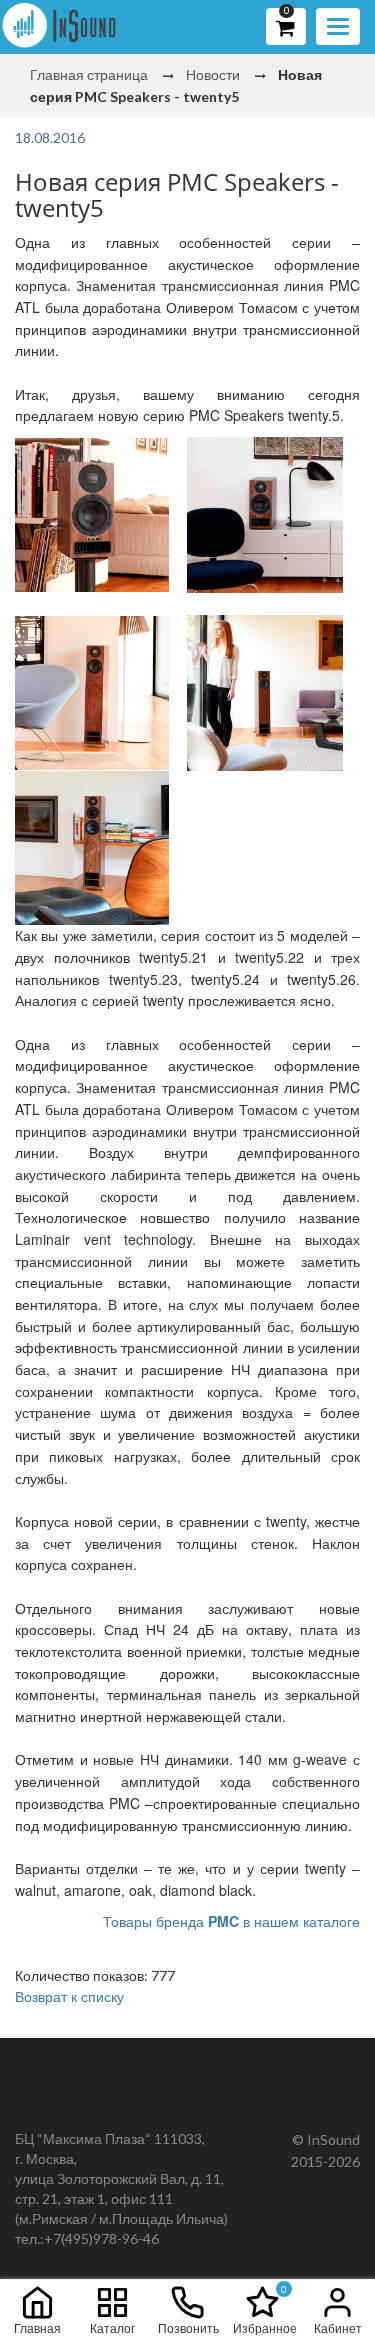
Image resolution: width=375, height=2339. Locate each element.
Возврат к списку (69, 1996)
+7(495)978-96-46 (101, 2238)
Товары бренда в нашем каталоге (231, 1921)
